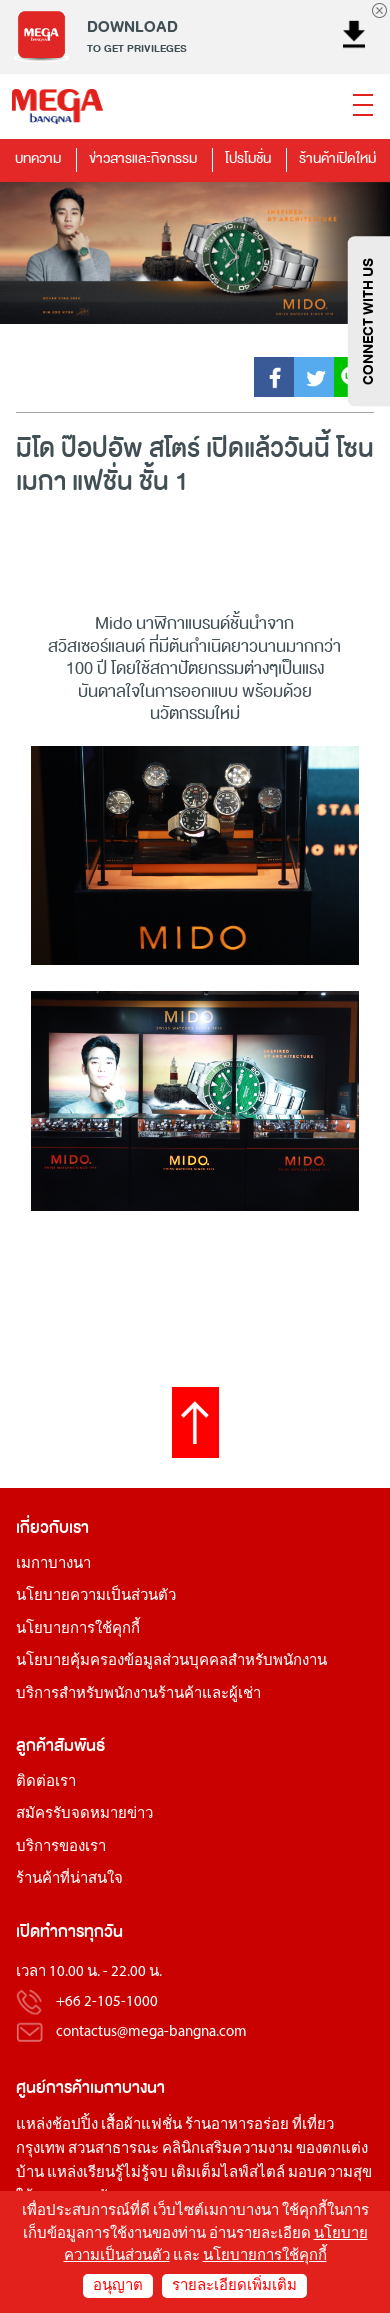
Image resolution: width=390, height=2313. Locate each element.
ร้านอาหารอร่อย (237, 2125)
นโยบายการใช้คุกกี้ (78, 1629)
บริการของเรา (61, 1847)
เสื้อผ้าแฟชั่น (141, 2125)
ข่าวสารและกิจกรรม (143, 158)
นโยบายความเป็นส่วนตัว (96, 1596)
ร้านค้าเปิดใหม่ (337, 158)
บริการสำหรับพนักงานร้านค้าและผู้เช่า (138, 1694)
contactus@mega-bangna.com (151, 2032)
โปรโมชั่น (248, 158)
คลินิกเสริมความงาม (227, 2149)
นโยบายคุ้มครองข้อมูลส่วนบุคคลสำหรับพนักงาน (171, 1661)
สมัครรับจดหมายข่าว (84, 1814)
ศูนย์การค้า (53, 2087)
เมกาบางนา (53, 1564)
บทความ (38, 158)
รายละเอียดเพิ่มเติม (234, 2286)
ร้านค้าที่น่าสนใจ (69, 1879)
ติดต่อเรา (46, 1782)
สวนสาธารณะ (113, 2149)
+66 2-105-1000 (107, 2002)
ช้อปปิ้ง (75, 2125)
